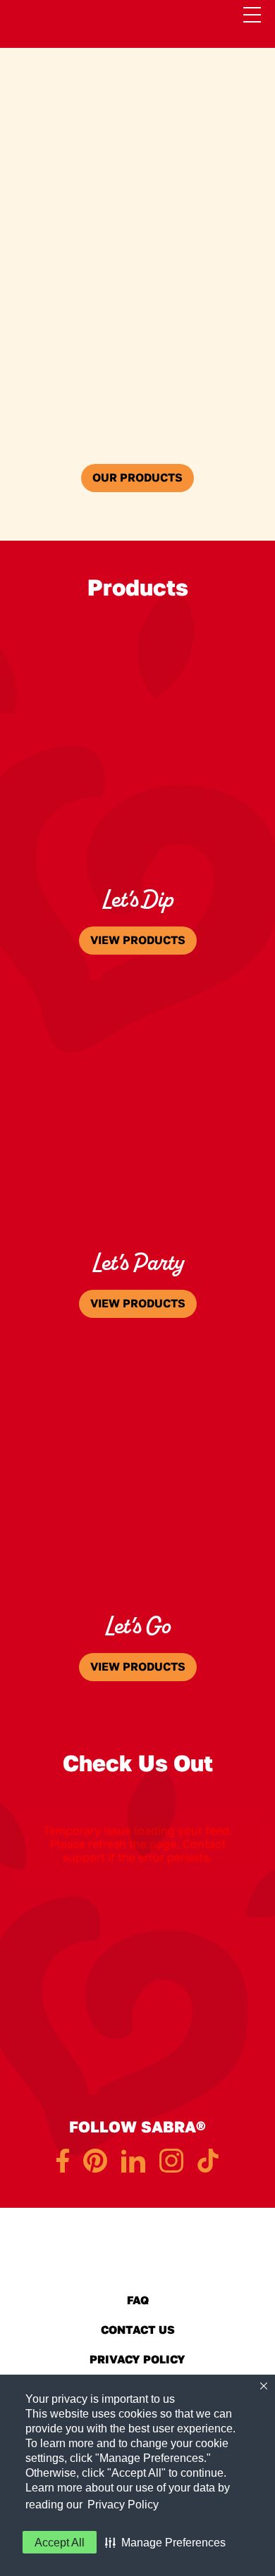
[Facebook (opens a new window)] (63, 2161)
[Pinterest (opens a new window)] (95, 2161)
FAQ (138, 2300)
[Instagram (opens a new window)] (171, 2161)
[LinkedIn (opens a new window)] (133, 2161)
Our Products (137, 478)
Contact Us (137, 2328)
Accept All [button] (60, 2543)
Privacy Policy (123, 2505)
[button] (165, 2542)
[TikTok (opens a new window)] (208, 2161)
